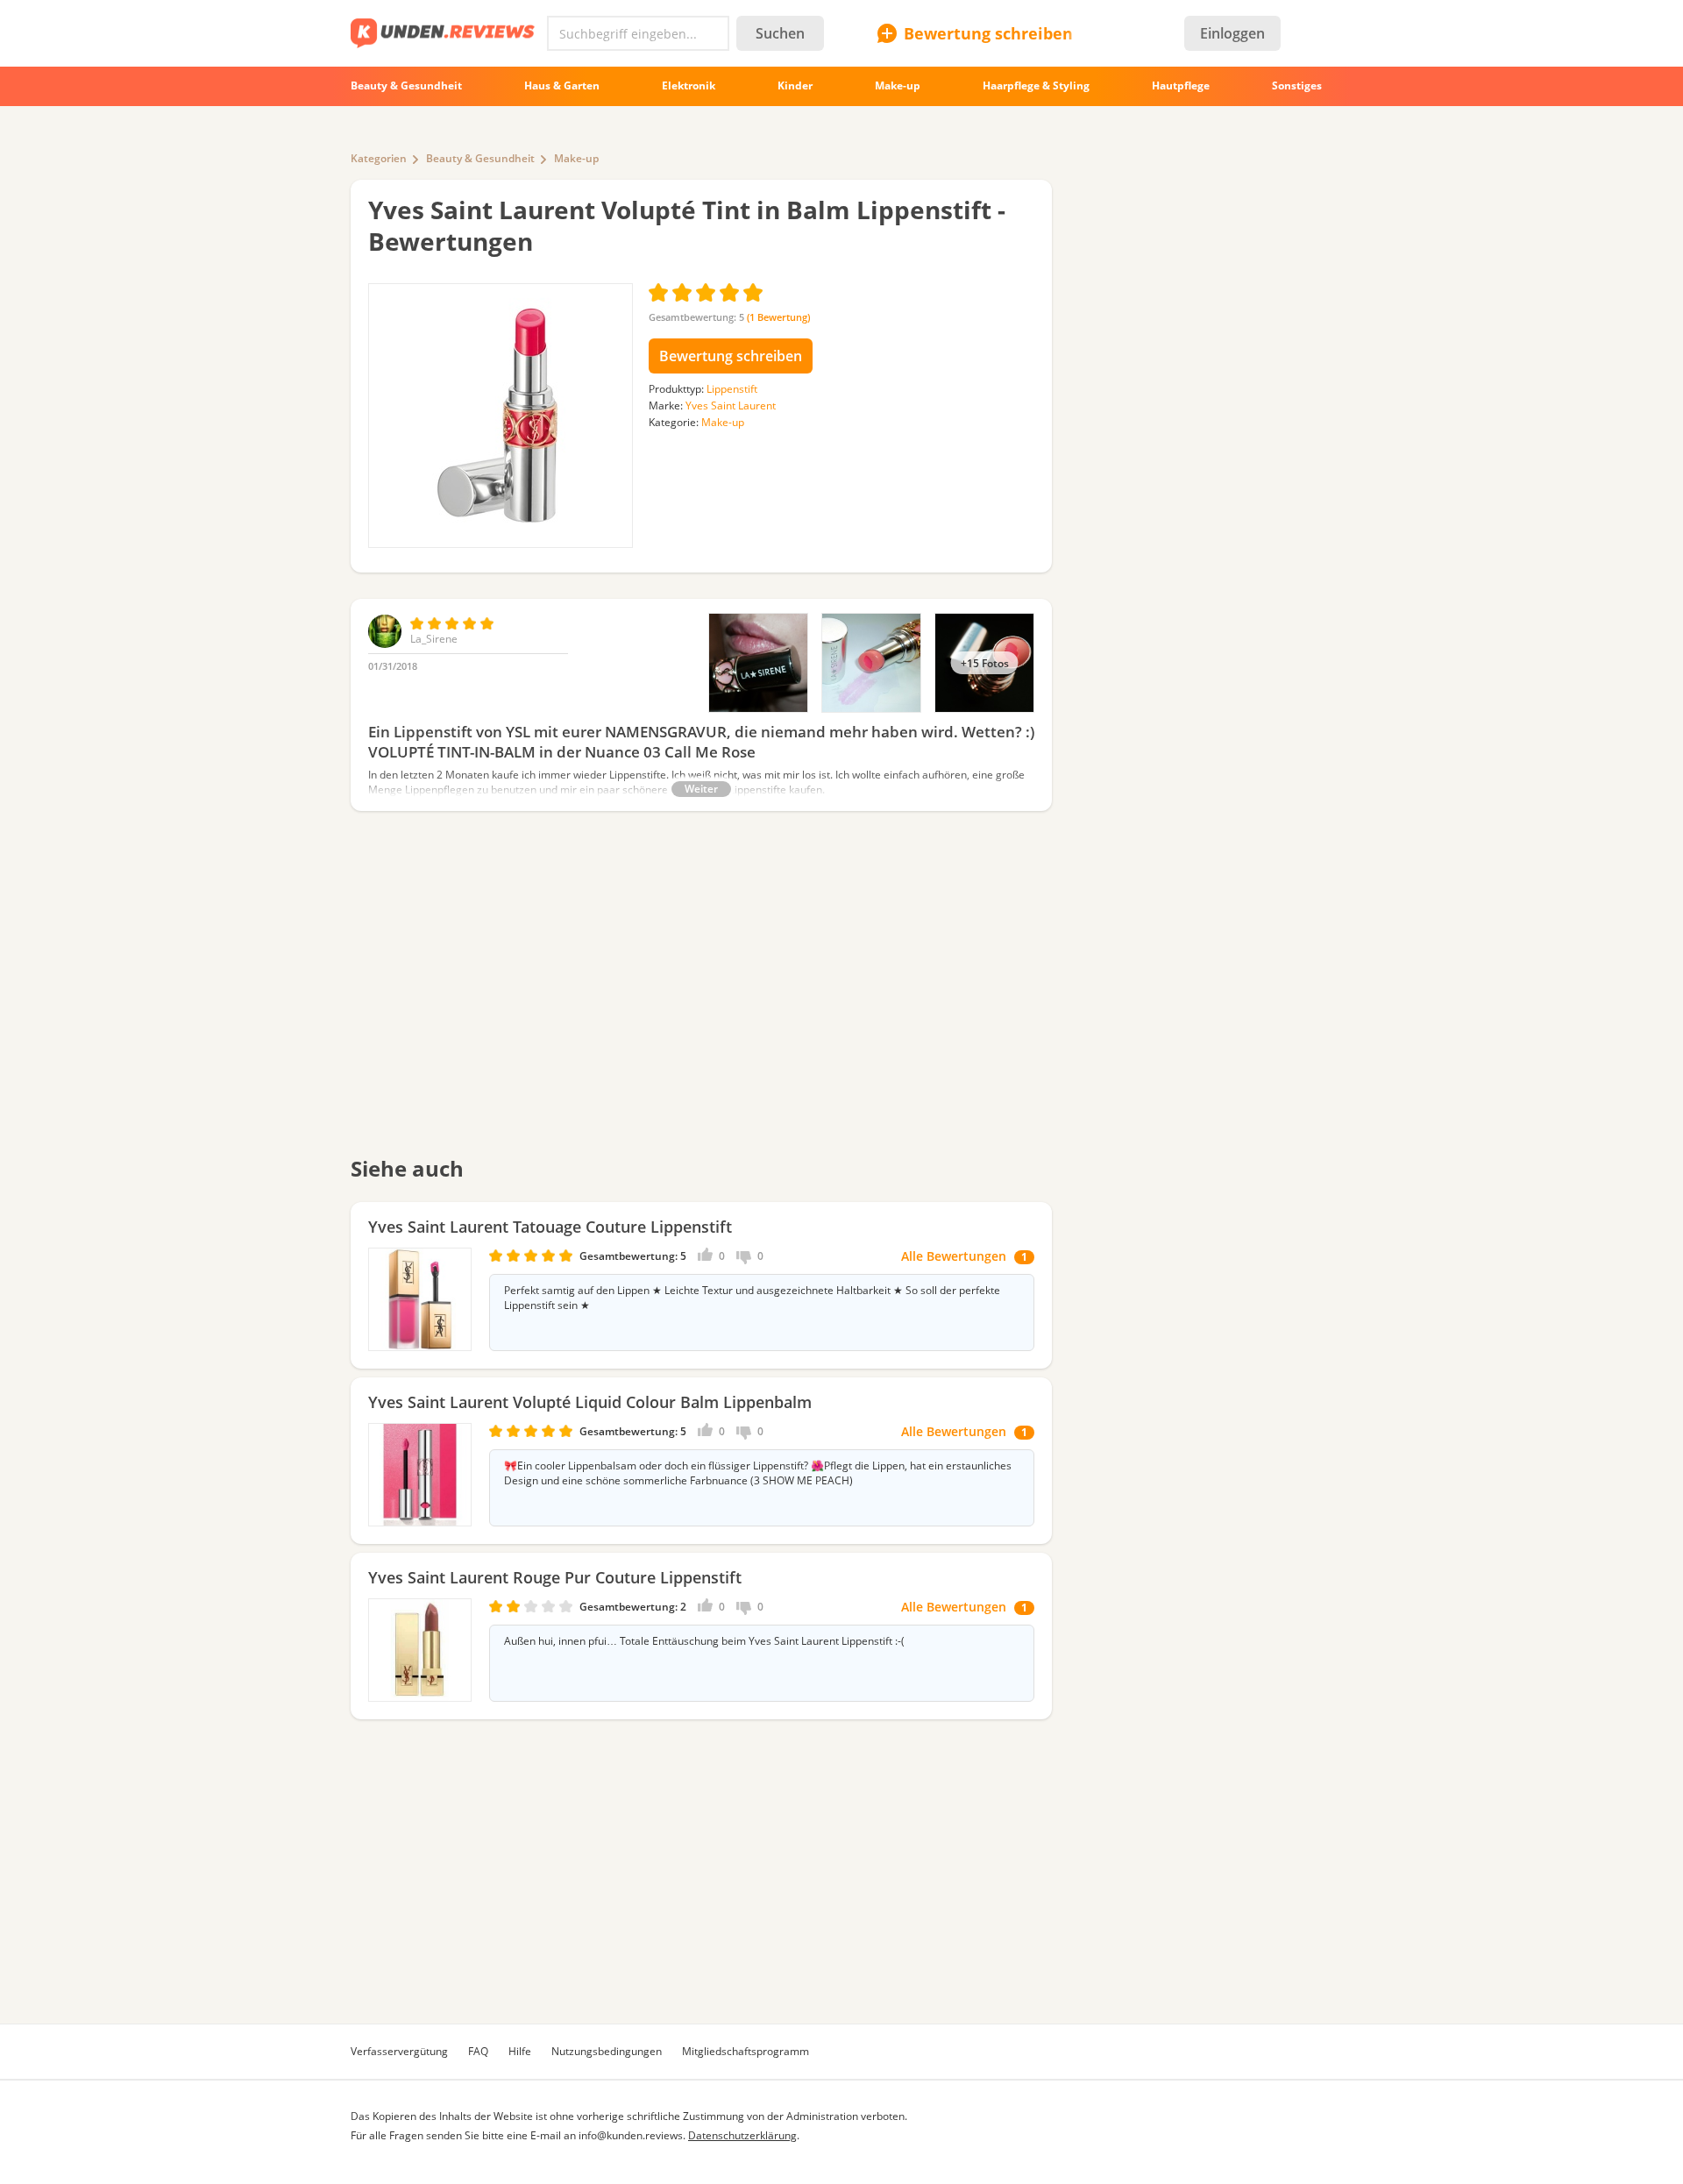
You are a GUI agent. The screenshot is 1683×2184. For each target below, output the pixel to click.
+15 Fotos (985, 663)
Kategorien (379, 158)
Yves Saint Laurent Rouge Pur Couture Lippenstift (555, 1577)
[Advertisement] (701, 995)
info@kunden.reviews (631, 2135)
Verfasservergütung (399, 2051)
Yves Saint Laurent (731, 405)
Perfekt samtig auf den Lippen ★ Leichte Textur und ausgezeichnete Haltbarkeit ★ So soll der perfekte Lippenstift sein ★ (752, 1298)
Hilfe (520, 2051)
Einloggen (1232, 33)
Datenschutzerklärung (742, 2135)
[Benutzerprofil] (385, 644)
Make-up (576, 158)
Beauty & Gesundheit (480, 158)
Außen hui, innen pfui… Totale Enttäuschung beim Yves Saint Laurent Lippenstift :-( (704, 1641)
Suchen (780, 33)
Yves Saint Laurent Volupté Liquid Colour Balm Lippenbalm (590, 1402)
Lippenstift (732, 389)
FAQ (478, 2051)
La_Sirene (434, 639)
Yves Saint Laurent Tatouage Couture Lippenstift (550, 1227)
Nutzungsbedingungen (607, 2051)
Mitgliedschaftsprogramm (746, 2051)
